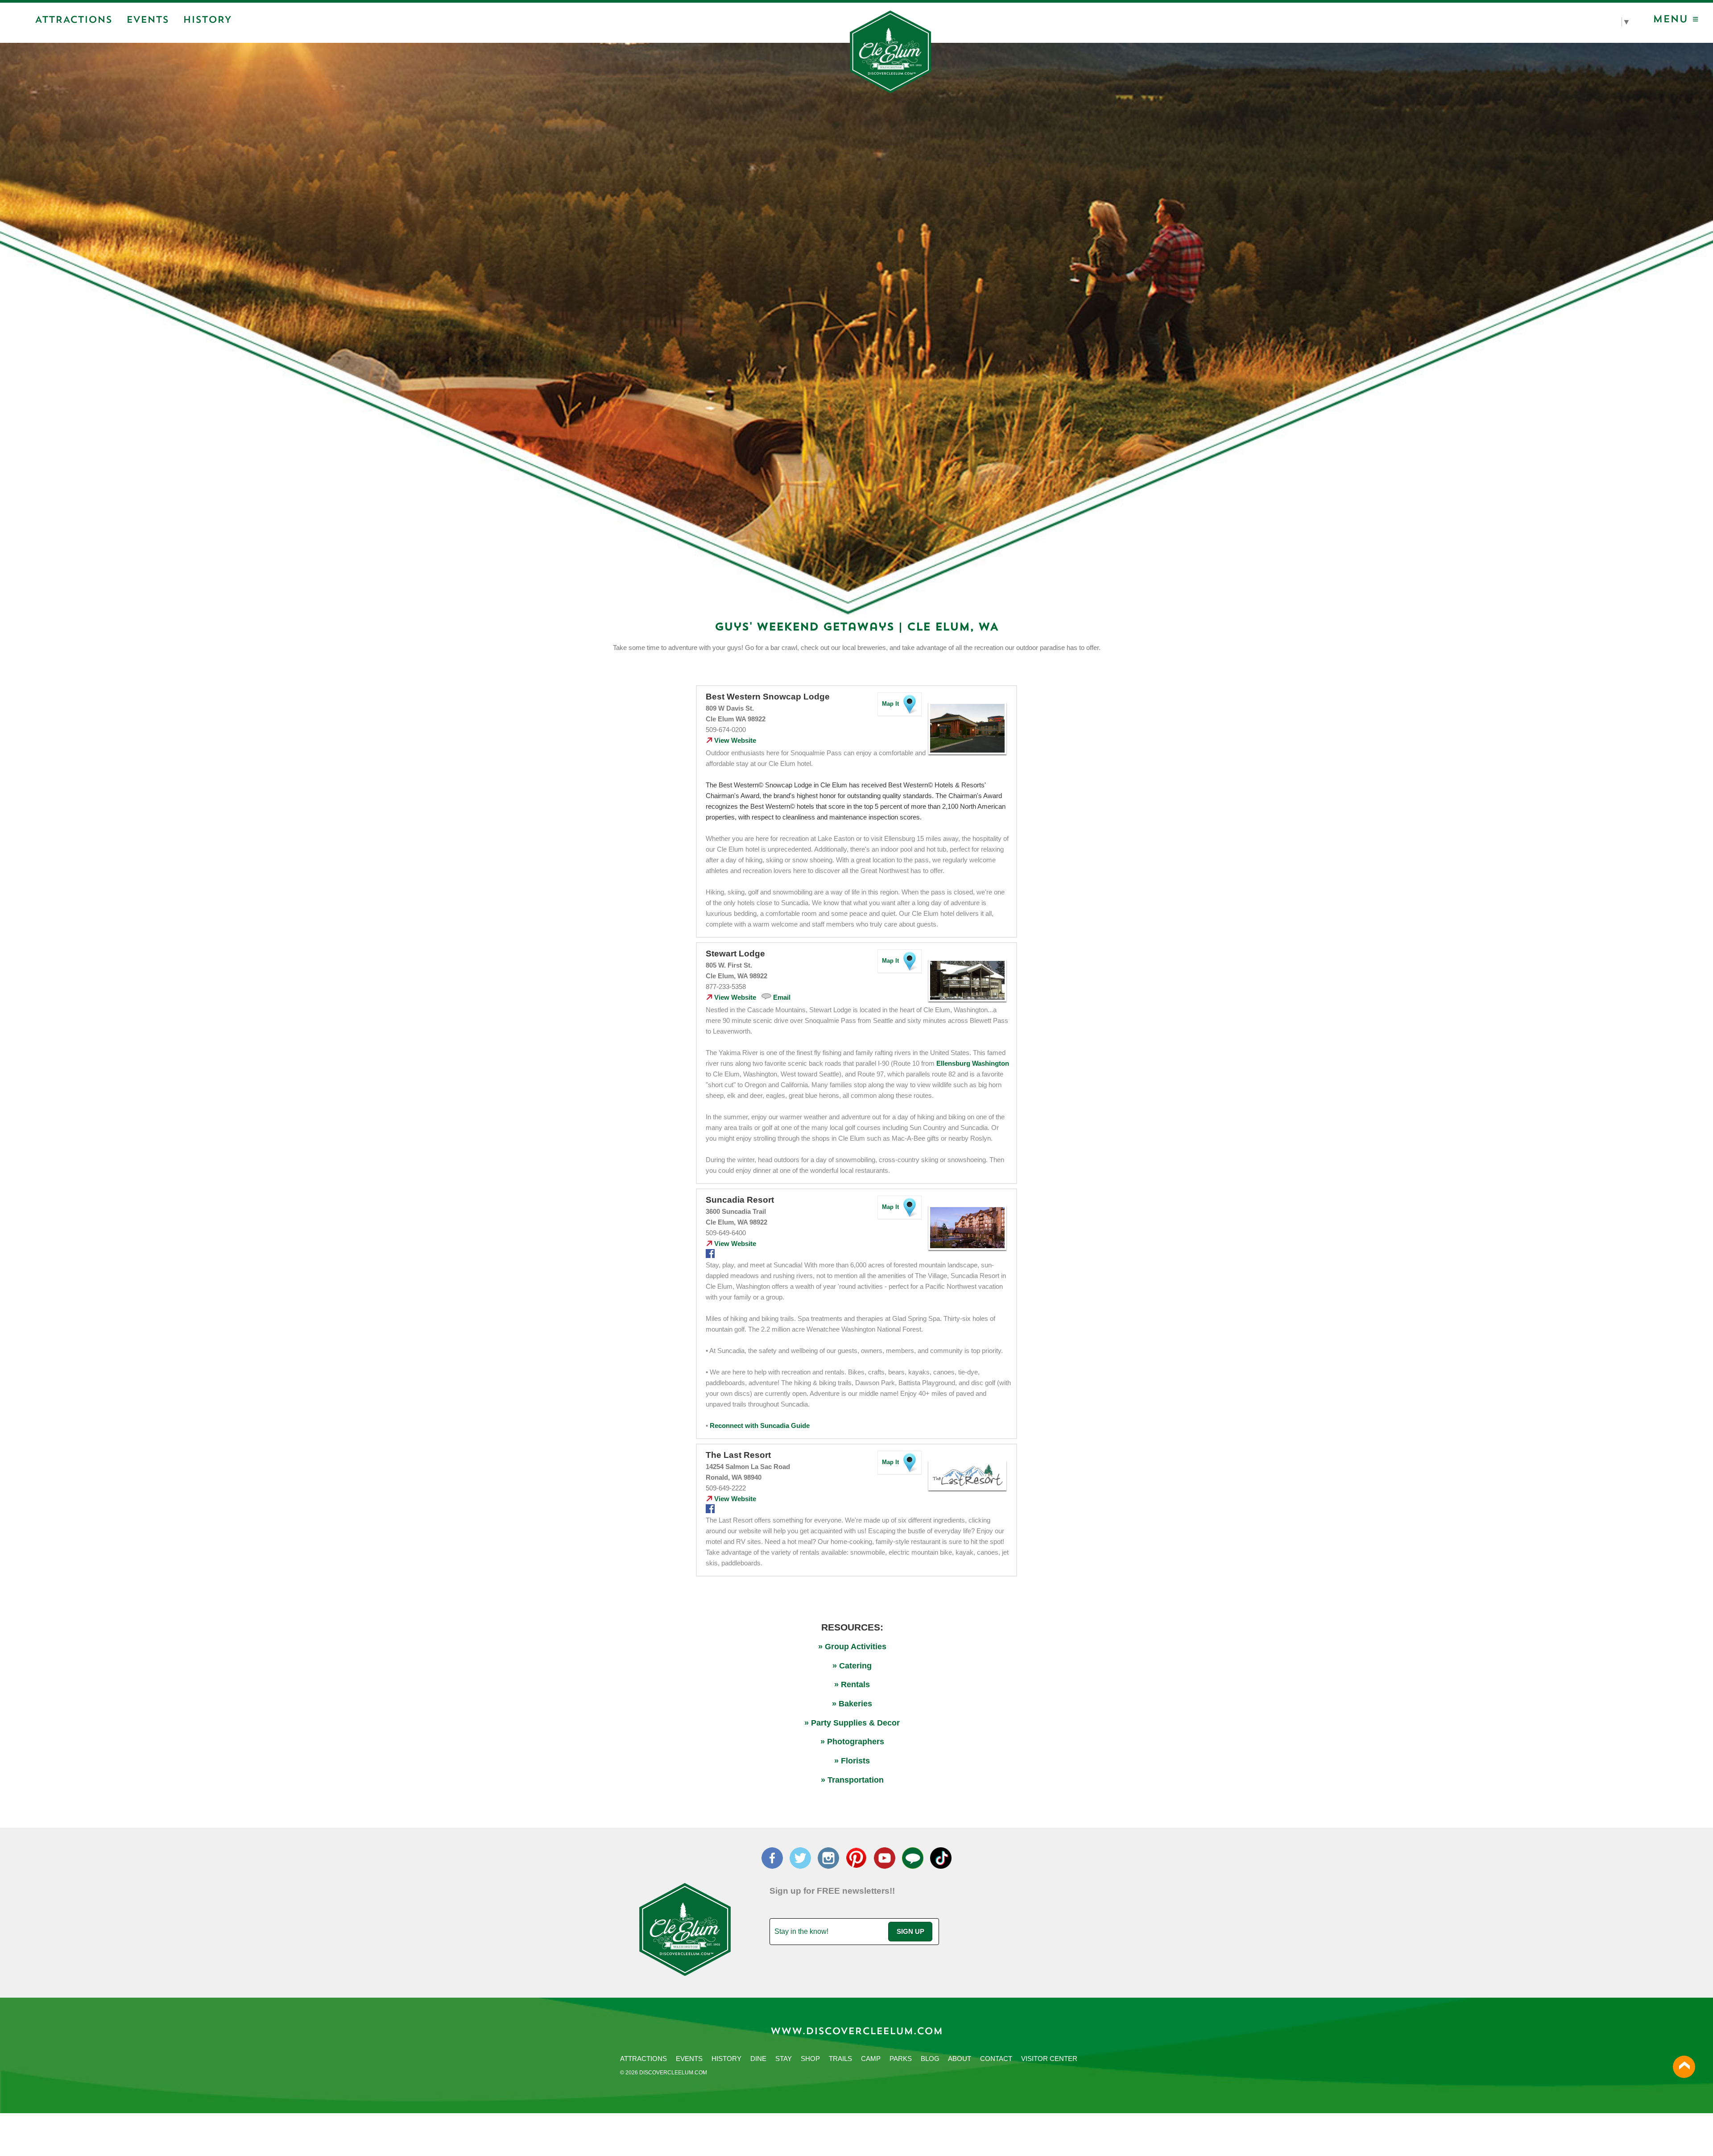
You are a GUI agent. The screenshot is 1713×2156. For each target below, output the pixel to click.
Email (782, 997)
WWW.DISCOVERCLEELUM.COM (856, 2032)
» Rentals (852, 1684)
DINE (758, 2059)
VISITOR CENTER (1049, 2059)
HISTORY (726, 2059)
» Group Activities (852, 1647)
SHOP (810, 2059)
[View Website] (968, 754)
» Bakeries (852, 1704)
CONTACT (996, 2059)
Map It (890, 704)
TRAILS (840, 2059)
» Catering (852, 1666)
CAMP (871, 2059)
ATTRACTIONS (643, 2059)
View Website (734, 741)
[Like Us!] (710, 1256)
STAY (784, 2059)
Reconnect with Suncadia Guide (760, 1426)
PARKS (901, 2059)
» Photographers (852, 1742)
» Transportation (852, 1780)
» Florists (852, 1761)
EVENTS (689, 2059)
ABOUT (960, 2059)
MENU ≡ (1676, 20)
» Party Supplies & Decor (852, 1723)
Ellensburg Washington (973, 1064)
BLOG (930, 2059)
